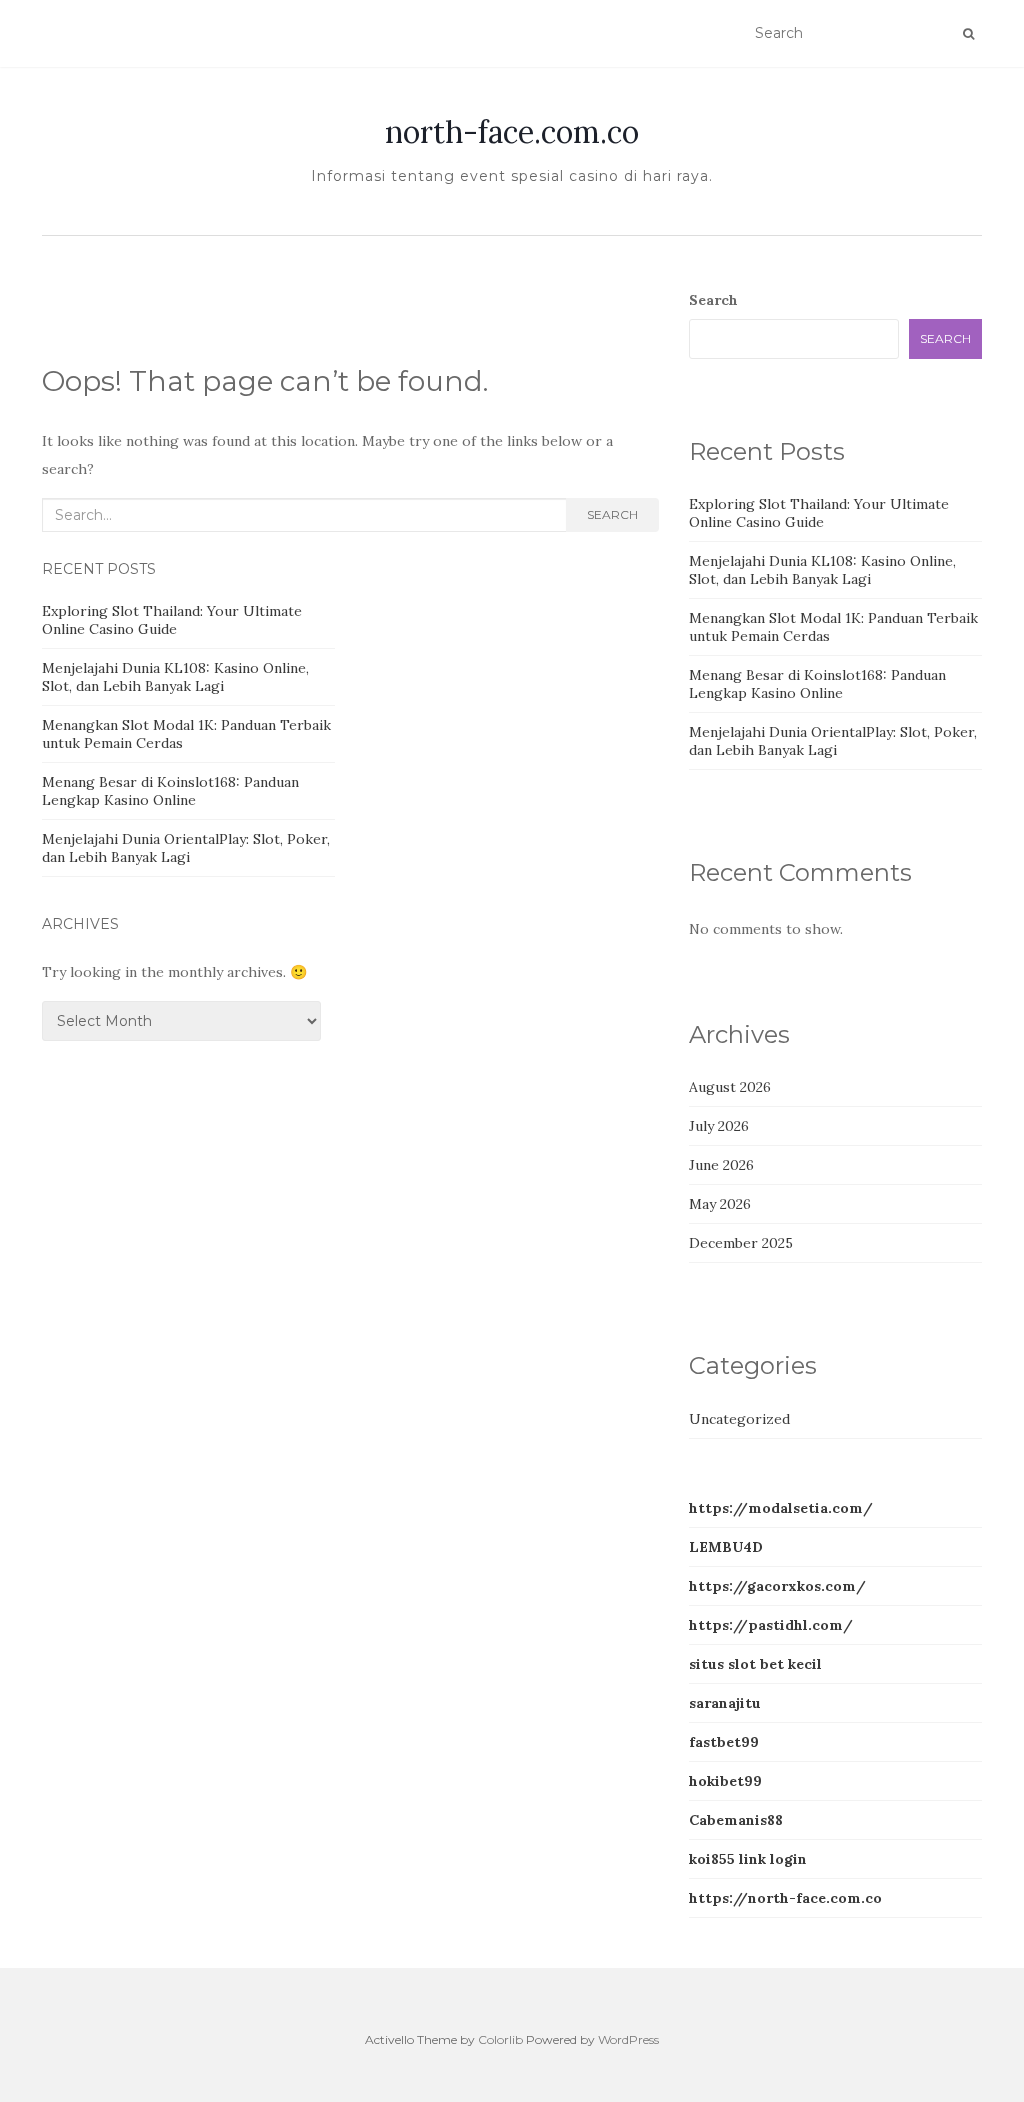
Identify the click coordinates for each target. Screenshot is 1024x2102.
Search (612, 514)
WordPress (628, 2039)
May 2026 (720, 1204)
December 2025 (741, 1243)
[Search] (968, 34)
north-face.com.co (512, 132)
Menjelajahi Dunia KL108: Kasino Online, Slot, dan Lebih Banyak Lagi (175, 677)
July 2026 (719, 1126)
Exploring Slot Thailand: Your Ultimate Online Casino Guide (172, 620)
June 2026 (721, 1165)
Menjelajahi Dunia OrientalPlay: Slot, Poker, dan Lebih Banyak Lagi (186, 848)
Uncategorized (739, 1419)
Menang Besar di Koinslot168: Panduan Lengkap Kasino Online (170, 791)
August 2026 (730, 1087)
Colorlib (500, 2039)
